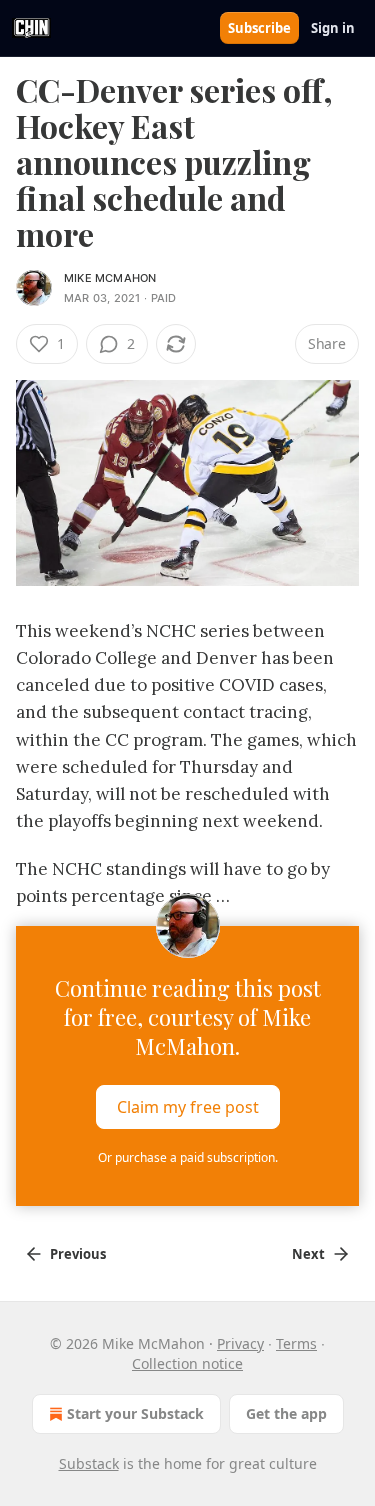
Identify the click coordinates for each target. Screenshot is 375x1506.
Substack (89, 1463)
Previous (78, 1254)
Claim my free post (188, 1106)
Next (308, 1254)
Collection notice (187, 1363)
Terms (296, 1343)
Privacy (240, 1343)
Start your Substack (135, 1413)
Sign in (333, 28)
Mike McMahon (110, 278)
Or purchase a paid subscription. (188, 1157)
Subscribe (259, 28)
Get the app (286, 1413)
